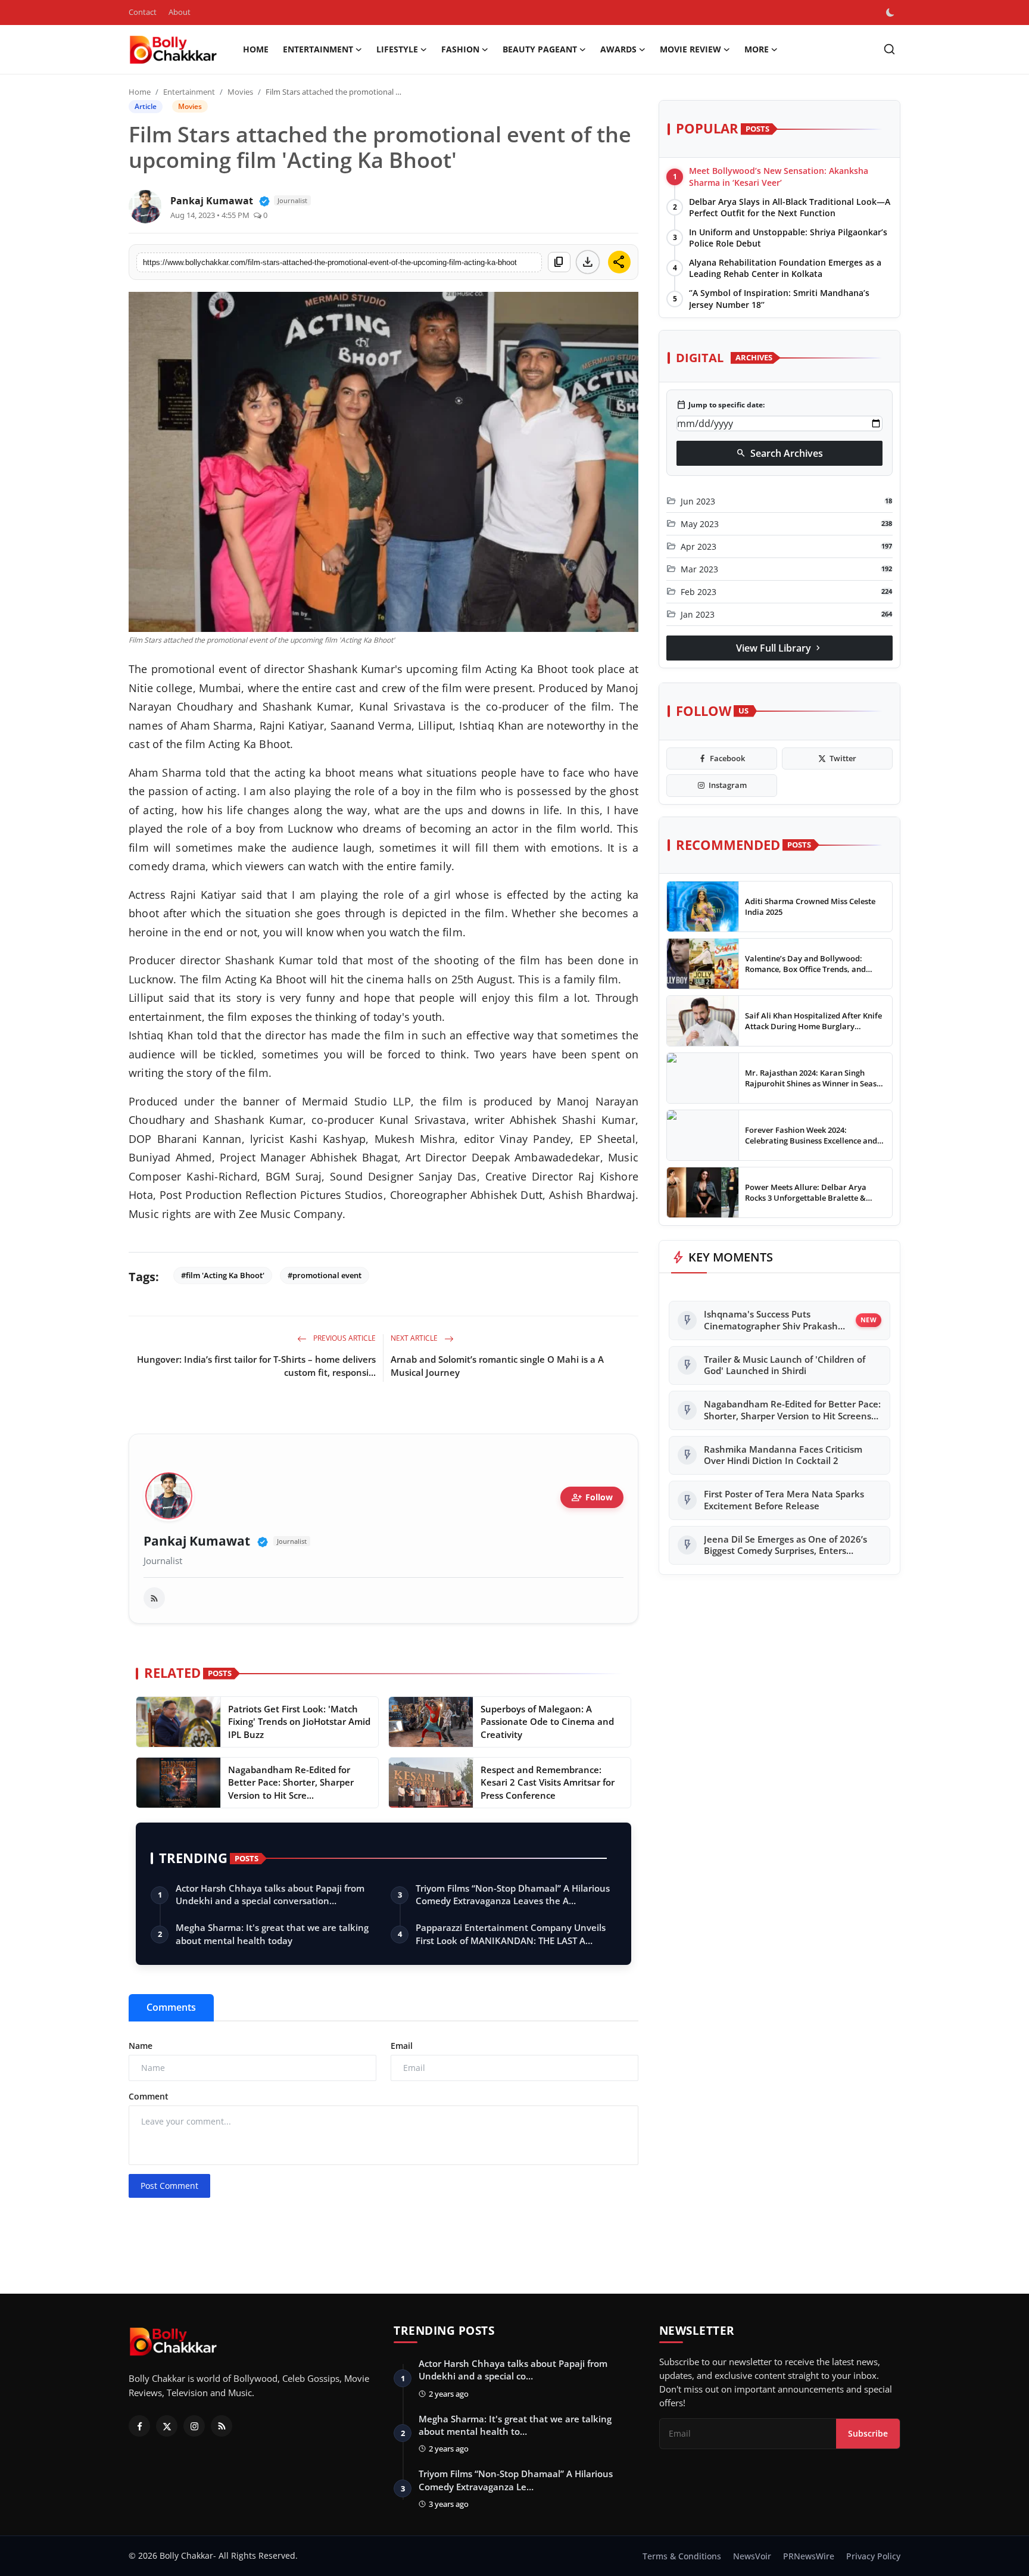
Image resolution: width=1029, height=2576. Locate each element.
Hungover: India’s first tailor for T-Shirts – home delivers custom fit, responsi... (256, 1366)
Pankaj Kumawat (197, 1541)
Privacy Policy (873, 2556)
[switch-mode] (891, 13)
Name (141, 2046)
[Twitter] (167, 2426)
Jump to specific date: (721, 405)
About (180, 12)
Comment (149, 2096)
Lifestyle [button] (397, 49)
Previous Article (344, 1338)
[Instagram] (194, 2426)
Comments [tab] (171, 2007)
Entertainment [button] (318, 49)
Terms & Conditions (682, 2556)
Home (256, 49)
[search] (889, 49)
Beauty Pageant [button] (540, 49)
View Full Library (779, 647)
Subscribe (868, 2433)
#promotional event (325, 1275)
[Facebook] (139, 2426)
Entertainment (189, 92)
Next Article (415, 1338)
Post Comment (169, 2186)
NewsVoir (752, 2556)
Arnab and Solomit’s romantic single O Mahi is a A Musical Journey (497, 1366)
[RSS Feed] (154, 1598)
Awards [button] (618, 49)
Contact (143, 12)
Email (402, 2046)
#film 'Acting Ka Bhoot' (223, 1275)
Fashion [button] (460, 49)
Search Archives (779, 453)
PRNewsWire (809, 2556)
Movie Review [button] (690, 49)
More (757, 49)
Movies (240, 92)
